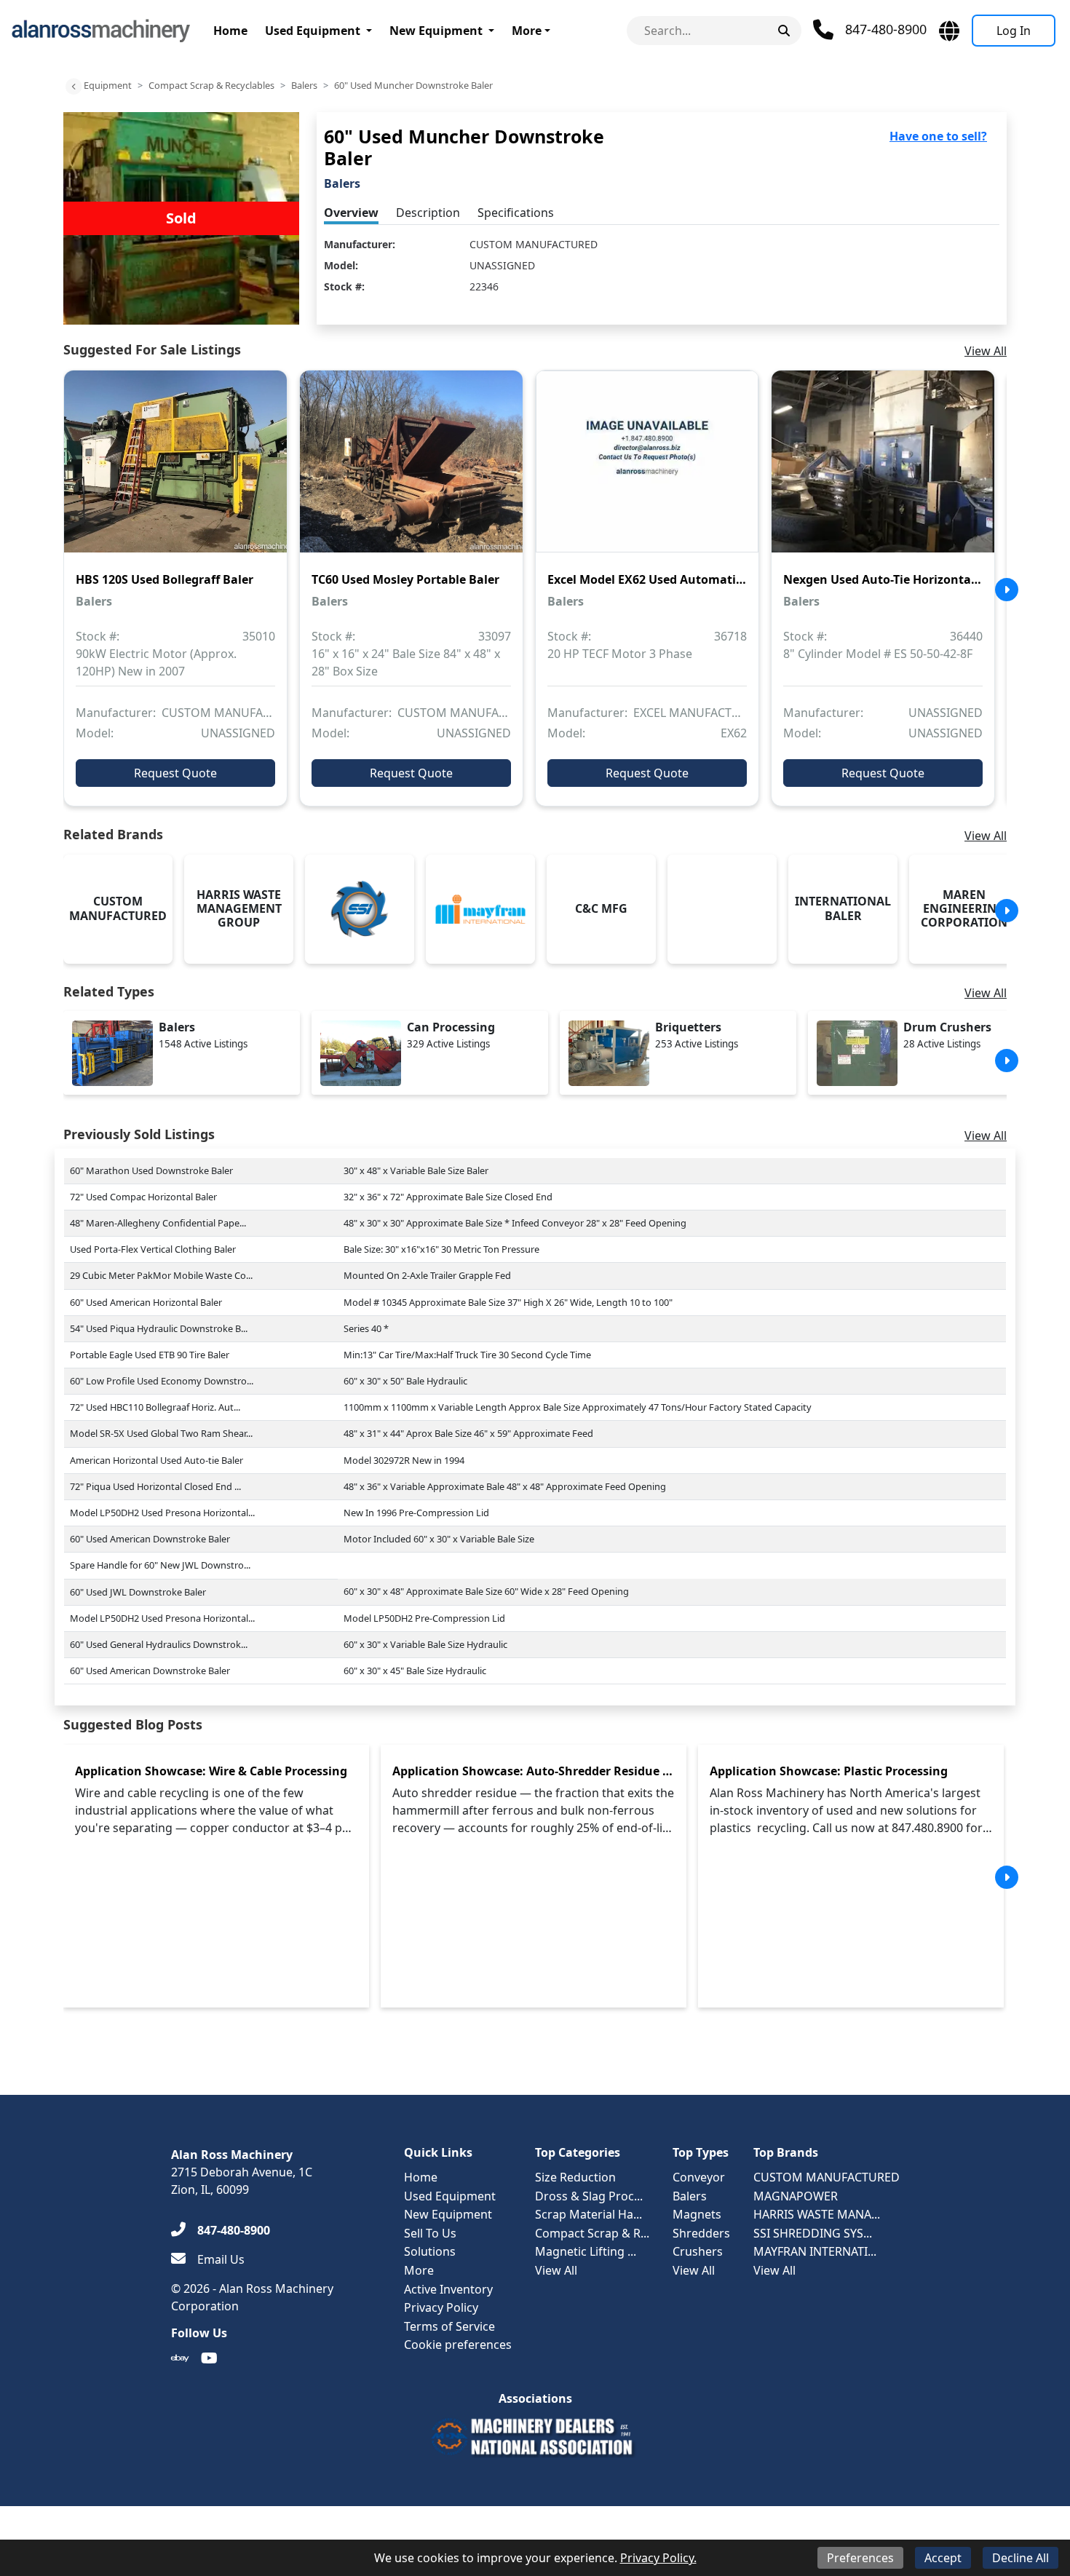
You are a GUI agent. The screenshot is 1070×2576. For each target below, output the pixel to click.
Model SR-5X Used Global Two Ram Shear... (161, 1433)
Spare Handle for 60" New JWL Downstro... (160, 1565)
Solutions (430, 2251)
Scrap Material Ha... (588, 2214)
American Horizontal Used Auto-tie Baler (156, 1460)
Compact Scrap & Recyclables (211, 85)
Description (428, 213)
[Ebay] (180, 2358)
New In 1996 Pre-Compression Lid (416, 1513)
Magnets (697, 2214)
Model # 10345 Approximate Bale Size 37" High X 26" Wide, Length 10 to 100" (508, 1302)
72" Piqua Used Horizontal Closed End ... (155, 1486)
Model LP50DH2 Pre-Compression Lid (424, 1618)
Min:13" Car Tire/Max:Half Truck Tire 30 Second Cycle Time (467, 1355)
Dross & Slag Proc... (589, 2196)
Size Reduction (575, 2177)
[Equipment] (74, 87)
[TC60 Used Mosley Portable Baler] (411, 472)
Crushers (698, 2251)
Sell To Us (430, 2233)
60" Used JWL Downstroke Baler (138, 1592)
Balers (304, 85)
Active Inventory (448, 2289)
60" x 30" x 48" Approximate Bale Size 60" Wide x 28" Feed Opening (486, 1591)
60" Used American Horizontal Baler (146, 1302)
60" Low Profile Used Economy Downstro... (162, 1381)
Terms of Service (449, 2326)
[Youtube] (209, 2358)
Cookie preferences (458, 2345)
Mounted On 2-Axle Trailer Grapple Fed (427, 1275)
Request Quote (175, 773)
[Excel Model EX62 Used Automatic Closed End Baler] (647, 472)
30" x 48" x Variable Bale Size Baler (416, 1170)
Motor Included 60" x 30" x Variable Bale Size (439, 1539)
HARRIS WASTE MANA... (817, 2214)
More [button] (527, 31)
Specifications (516, 213)
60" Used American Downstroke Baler (150, 1539)
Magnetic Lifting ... (586, 2251)
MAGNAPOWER (796, 2196)
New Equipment (436, 31)
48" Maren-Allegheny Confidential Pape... (158, 1223)
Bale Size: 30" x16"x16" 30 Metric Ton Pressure (441, 1249)
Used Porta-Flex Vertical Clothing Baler (153, 1249)
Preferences (860, 2558)
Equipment (108, 85)
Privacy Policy (441, 2307)
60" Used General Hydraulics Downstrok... (159, 1644)
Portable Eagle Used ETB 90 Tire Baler (150, 1355)
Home (230, 31)
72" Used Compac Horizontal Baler (143, 1197)
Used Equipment (313, 31)
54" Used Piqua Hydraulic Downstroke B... (159, 1328)
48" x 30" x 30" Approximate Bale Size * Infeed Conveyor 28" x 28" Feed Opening (515, 1223)
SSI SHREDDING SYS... (813, 2233)
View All (986, 351)
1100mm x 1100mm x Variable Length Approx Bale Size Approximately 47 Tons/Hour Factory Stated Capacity (578, 1407)
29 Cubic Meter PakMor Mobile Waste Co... (161, 1275)
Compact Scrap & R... (592, 2233)
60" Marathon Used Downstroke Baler (151, 1170)
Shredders (701, 2233)
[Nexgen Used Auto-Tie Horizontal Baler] (883, 472)
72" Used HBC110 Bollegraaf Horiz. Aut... (155, 1407)
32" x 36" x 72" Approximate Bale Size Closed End (448, 1197)
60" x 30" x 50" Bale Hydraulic (405, 1381)
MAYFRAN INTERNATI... (815, 2251)
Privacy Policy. (658, 2558)
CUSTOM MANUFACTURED (534, 244)
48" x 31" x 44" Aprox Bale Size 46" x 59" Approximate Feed (468, 1433)
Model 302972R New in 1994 (404, 1460)
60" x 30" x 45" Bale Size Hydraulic (415, 1671)
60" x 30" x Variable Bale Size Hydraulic (425, 1644)
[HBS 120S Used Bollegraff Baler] (175, 472)
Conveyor (699, 2177)
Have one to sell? (938, 136)
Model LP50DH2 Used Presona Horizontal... (162, 1513)
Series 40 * (366, 1328)
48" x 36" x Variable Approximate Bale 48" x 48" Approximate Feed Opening (505, 1486)
